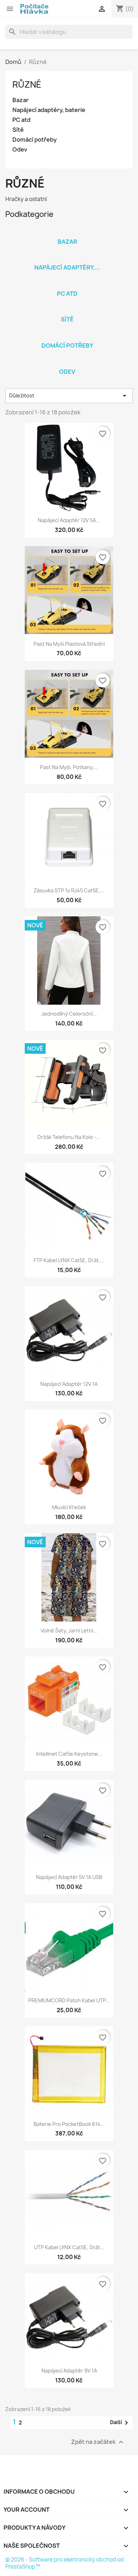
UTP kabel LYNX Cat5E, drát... (69, 2247)
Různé (27, 84)
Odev (20, 150)
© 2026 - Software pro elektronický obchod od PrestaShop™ (65, 2563)
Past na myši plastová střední (69, 644)
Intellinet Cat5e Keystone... (69, 1754)
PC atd (21, 120)
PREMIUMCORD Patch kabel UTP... (69, 2000)
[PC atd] (67, 284)
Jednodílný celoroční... (69, 1014)
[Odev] (67, 362)
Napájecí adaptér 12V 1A (69, 1384)
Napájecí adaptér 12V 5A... (69, 520)
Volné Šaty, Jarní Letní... (69, 1630)
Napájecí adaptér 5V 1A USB (69, 1877)
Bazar (21, 100)
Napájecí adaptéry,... (67, 267)
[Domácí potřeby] (67, 336)
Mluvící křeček (69, 1507)
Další (120, 2423)
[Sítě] (67, 310)
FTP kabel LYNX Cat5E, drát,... (69, 1260)
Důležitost (69, 396)
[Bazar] (67, 232)
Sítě (18, 130)
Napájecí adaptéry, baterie (49, 110)
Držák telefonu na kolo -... (69, 1137)
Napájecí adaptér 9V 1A (69, 2371)
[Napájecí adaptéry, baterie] (67, 258)
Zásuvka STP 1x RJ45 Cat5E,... (69, 890)
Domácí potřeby (34, 140)
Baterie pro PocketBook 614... (69, 2124)
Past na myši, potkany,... (69, 767)
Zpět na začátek (98, 2442)
